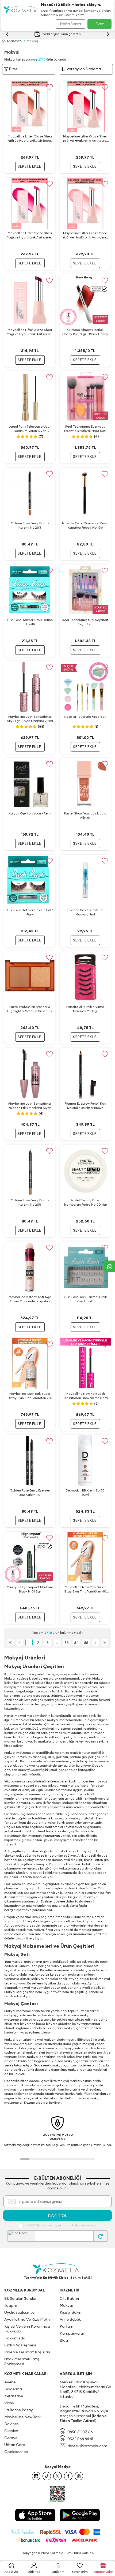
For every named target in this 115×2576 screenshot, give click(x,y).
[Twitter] (57, 2476)
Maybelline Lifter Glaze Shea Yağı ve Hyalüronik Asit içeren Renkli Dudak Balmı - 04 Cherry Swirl (85, 139)
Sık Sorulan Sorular (20, 2298)
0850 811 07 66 (80, 2432)
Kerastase (14, 2396)
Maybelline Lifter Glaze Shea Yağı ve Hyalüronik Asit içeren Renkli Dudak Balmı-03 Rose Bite (30, 235)
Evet (100, 24)
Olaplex (11, 2431)
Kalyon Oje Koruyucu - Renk (30, 813)
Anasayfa (14, 41)
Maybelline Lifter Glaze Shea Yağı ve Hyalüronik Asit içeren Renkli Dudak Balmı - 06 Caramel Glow (30, 139)
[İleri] (96, 1642)
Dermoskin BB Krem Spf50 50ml (85, 1492)
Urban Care (15, 2445)
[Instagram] (36, 2476)
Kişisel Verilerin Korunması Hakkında (27, 2329)
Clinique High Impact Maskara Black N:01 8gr (30, 1589)
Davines (11, 2424)
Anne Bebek (70, 2319)
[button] (25, 2159)
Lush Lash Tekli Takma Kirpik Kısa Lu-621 (85, 1299)
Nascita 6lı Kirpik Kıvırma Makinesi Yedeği (85, 1009)
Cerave (11, 2438)
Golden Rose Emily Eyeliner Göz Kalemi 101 (30, 1492)
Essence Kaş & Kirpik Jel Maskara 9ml (85, 912)
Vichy (9, 2403)
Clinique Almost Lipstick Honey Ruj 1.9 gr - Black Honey (85, 332)
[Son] (105, 1642)
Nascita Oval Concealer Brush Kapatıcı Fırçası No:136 (85, 525)
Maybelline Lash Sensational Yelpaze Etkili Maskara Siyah (30, 1106)
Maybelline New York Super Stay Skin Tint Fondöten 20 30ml (30, 1396)
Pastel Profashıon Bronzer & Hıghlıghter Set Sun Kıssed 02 (30, 1009)
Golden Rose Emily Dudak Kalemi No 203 (30, 525)
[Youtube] (79, 2476)
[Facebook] (68, 2476)
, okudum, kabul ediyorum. (62, 2225)
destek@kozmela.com (87, 2446)
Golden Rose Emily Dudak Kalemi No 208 (30, 1202)
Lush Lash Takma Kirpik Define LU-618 (30, 622)
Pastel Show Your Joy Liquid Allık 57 (85, 815)
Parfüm (66, 2326)
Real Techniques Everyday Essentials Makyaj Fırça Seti (85, 429)
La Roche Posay (19, 2410)
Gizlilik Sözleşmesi (20, 2345)
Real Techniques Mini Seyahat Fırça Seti (85, 622)
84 (76, 1643)
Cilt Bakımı (69, 2298)
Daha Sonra (70, 24)
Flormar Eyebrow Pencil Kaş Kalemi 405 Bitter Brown (85, 1106)
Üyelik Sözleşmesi (20, 2312)
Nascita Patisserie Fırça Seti (85, 717)
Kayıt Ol (58, 2215)
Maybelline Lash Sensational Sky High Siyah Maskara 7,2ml (30, 719)
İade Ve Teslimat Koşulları (27, 2352)
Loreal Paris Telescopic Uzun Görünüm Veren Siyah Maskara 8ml (30, 429)
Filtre (13, 69)
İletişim (11, 2305)
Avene (10, 2382)
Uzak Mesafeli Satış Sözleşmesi (22, 2361)
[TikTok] (47, 2476)
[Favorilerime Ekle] (49, 87)
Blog (64, 2340)
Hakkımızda (15, 2338)
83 (67, 1643)
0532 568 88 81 (80, 2439)
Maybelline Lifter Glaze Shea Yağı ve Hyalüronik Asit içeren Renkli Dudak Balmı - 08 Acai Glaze (30, 332)
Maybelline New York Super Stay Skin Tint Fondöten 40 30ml (85, 1589)
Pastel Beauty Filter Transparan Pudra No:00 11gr (85, 1202)
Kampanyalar (72, 2333)
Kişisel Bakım (71, 2312)
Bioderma (13, 2389)
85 (86, 1643)
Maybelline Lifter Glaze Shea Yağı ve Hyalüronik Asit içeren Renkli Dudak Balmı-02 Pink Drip (85, 235)
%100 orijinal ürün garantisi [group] (62, 34)
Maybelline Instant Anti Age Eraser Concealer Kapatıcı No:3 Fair (30, 1299)
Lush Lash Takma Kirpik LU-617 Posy (30, 912)
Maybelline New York (22, 2417)
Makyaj (66, 2305)
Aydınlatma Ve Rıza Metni (27, 2319)
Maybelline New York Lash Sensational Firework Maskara (85, 1396)
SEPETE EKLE (29, 166)
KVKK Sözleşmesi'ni (41, 2225)
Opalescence (16, 2452)
